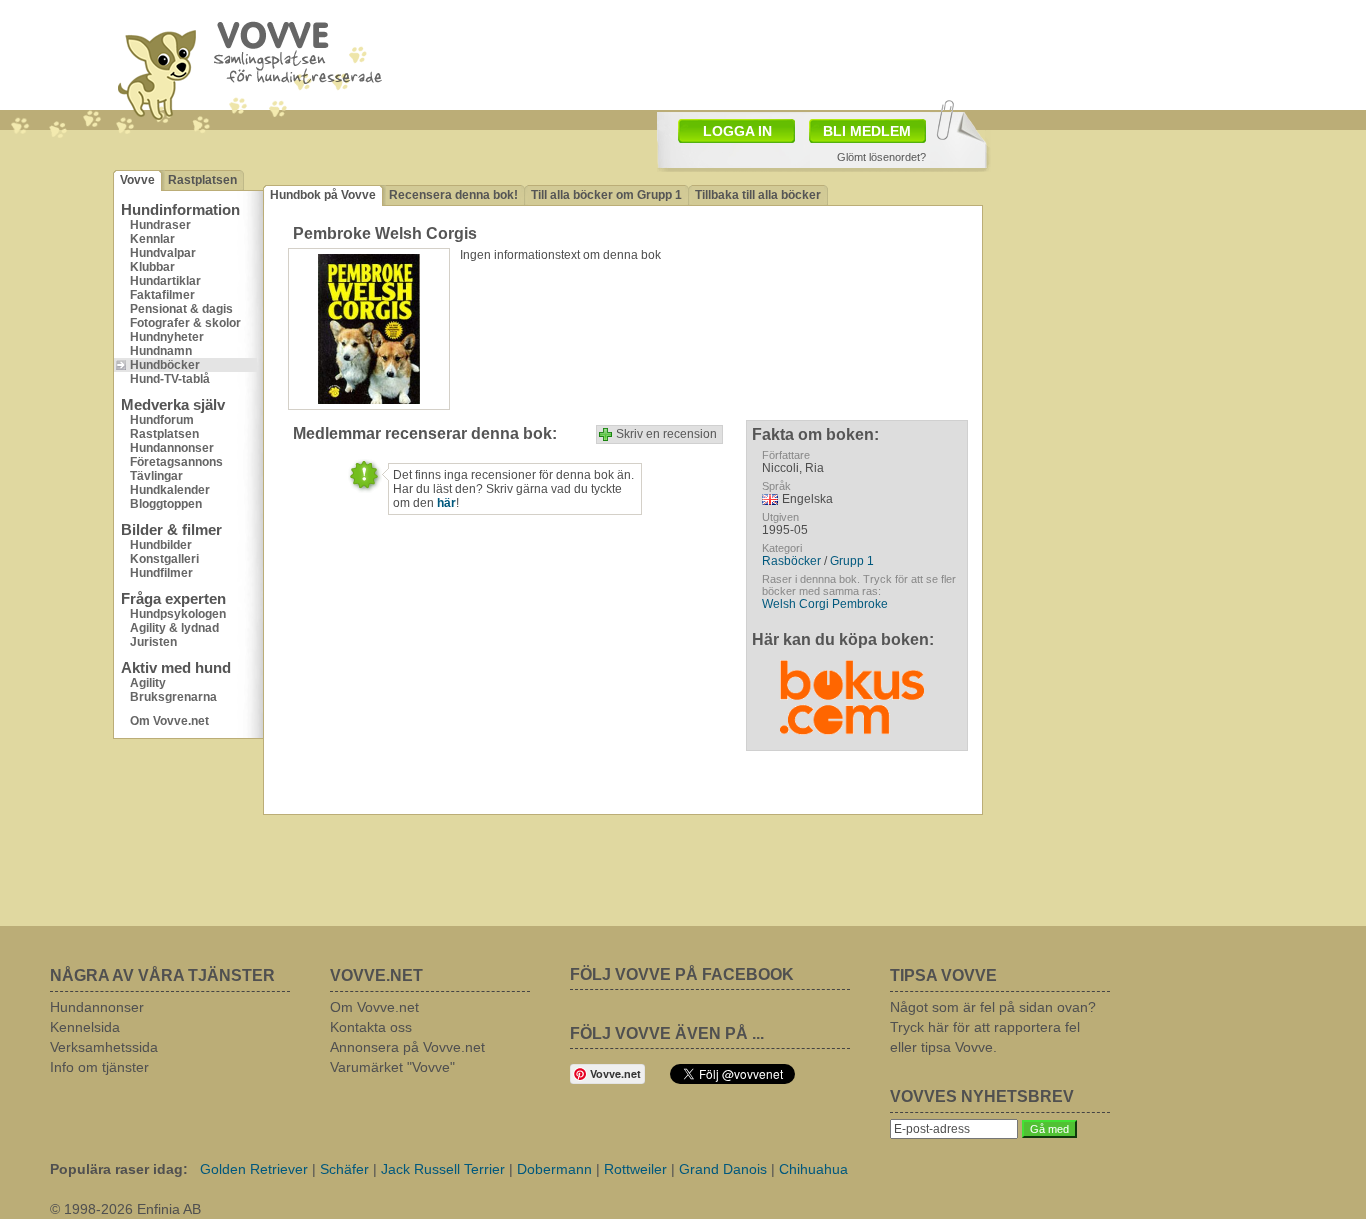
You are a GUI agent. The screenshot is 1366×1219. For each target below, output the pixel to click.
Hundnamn (161, 351)
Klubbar (152, 267)
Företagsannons (176, 462)
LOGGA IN (737, 131)
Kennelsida (85, 1027)
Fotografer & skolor (185, 323)
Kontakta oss (371, 1027)
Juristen (153, 642)
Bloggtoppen (166, 504)
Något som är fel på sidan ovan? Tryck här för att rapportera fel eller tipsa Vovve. (993, 1027)
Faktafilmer (162, 295)
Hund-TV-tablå (170, 379)
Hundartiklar (165, 281)
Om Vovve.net (169, 721)
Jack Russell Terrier (443, 1169)
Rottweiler (635, 1169)
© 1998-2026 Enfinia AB (125, 1209)
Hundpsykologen (178, 614)
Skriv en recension (666, 434)
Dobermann (554, 1169)
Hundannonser (172, 448)
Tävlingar (156, 476)
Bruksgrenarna (173, 697)
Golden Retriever (254, 1169)
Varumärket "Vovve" (392, 1067)
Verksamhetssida (104, 1047)
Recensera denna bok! (453, 195)
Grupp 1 (852, 561)
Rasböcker (791, 561)
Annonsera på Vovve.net (407, 1047)
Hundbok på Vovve (323, 195)
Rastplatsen (202, 180)
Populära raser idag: (119, 1169)
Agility (148, 683)
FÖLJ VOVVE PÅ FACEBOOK (682, 974)
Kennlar (152, 239)
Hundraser (160, 225)
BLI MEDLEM (867, 131)
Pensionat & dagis (181, 309)
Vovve (137, 180)
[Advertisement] (799, 53)
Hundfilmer (161, 573)
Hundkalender (170, 490)
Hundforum (162, 420)
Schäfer (344, 1169)
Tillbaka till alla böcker (758, 195)
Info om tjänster (99, 1067)
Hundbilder (161, 545)
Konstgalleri (164, 559)
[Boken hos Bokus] (852, 692)
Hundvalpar (163, 253)
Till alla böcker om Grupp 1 (606, 195)
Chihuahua (813, 1169)
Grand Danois (723, 1169)
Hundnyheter (167, 337)
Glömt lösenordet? (881, 157)
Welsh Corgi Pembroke (825, 604)
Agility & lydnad (174, 628)
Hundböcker (165, 365)
